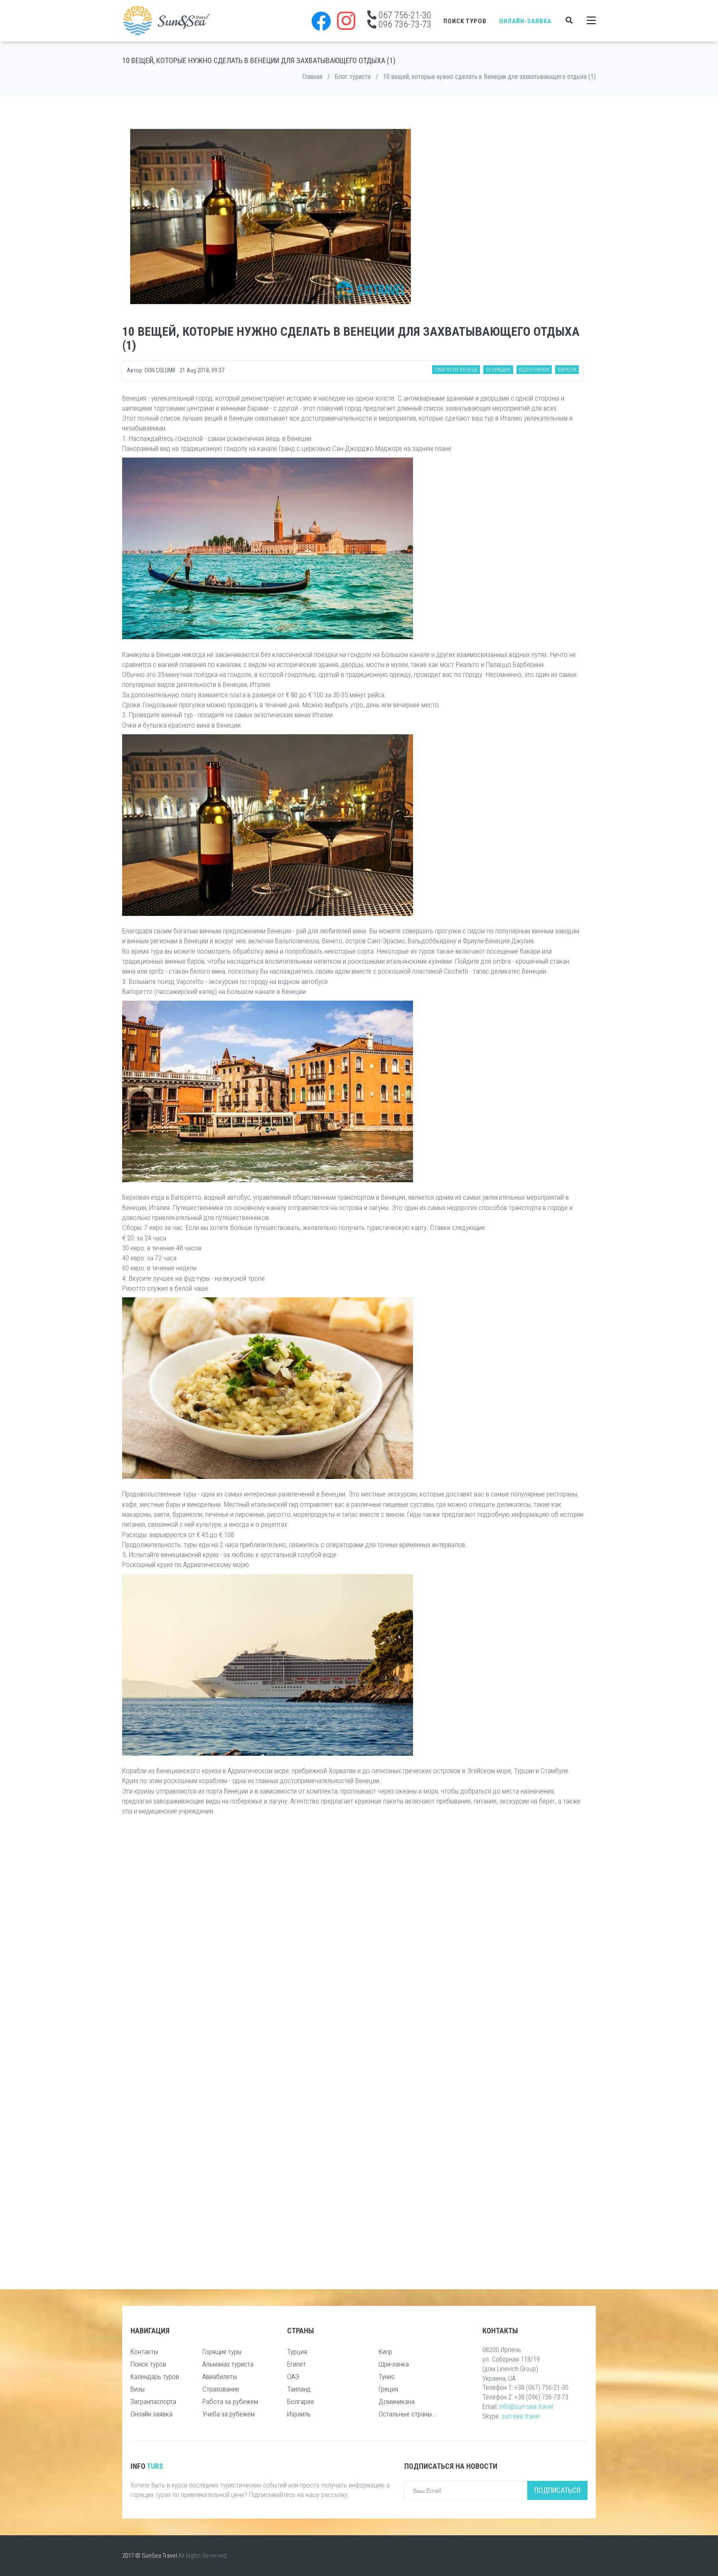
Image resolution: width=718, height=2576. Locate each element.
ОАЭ (293, 2377)
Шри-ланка (394, 2364)
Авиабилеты (220, 2377)
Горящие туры (222, 2352)
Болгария (300, 2401)
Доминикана (397, 2401)
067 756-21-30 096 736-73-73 (404, 20)
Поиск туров (465, 21)
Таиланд (299, 2389)
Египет (296, 2364)
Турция (297, 2352)
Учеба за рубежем (229, 2414)
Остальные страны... (408, 2414)
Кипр (385, 2352)
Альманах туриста (228, 2364)
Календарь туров (155, 2377)
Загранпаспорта (153, 2401)
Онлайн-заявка (525, 21)
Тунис (387, 2377)
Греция (388, 2389)
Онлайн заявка (151, 2414)
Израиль (299, 2414)
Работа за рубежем (230, 2401)
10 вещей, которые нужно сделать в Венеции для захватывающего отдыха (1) (489, 77)
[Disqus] (353, 1943)
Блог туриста (353, 77)
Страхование (221, 2389)
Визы (138, 2389)
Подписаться (557, 2490)
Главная (312, 77)
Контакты (144, 2352)
